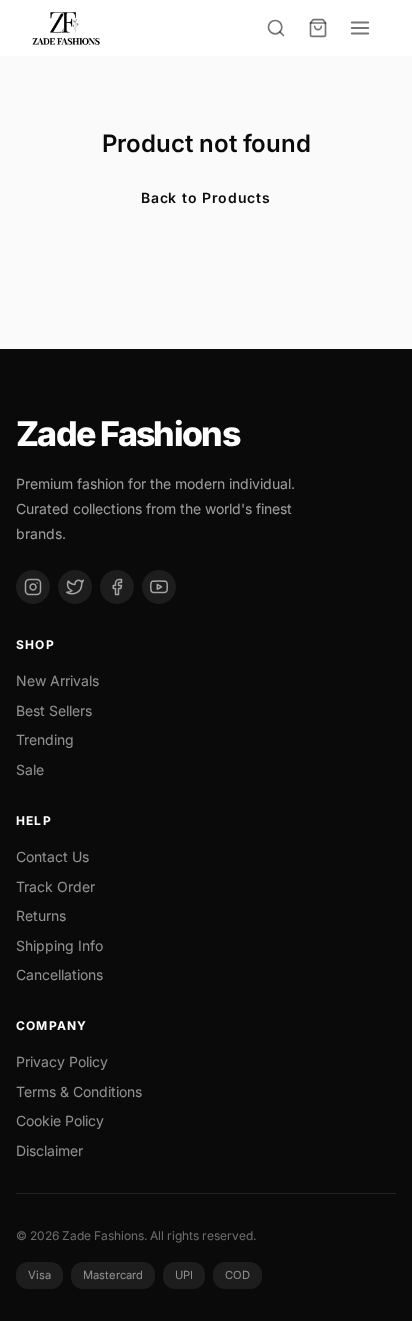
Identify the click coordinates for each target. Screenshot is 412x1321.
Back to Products (205, 197)
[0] (318, 28)
